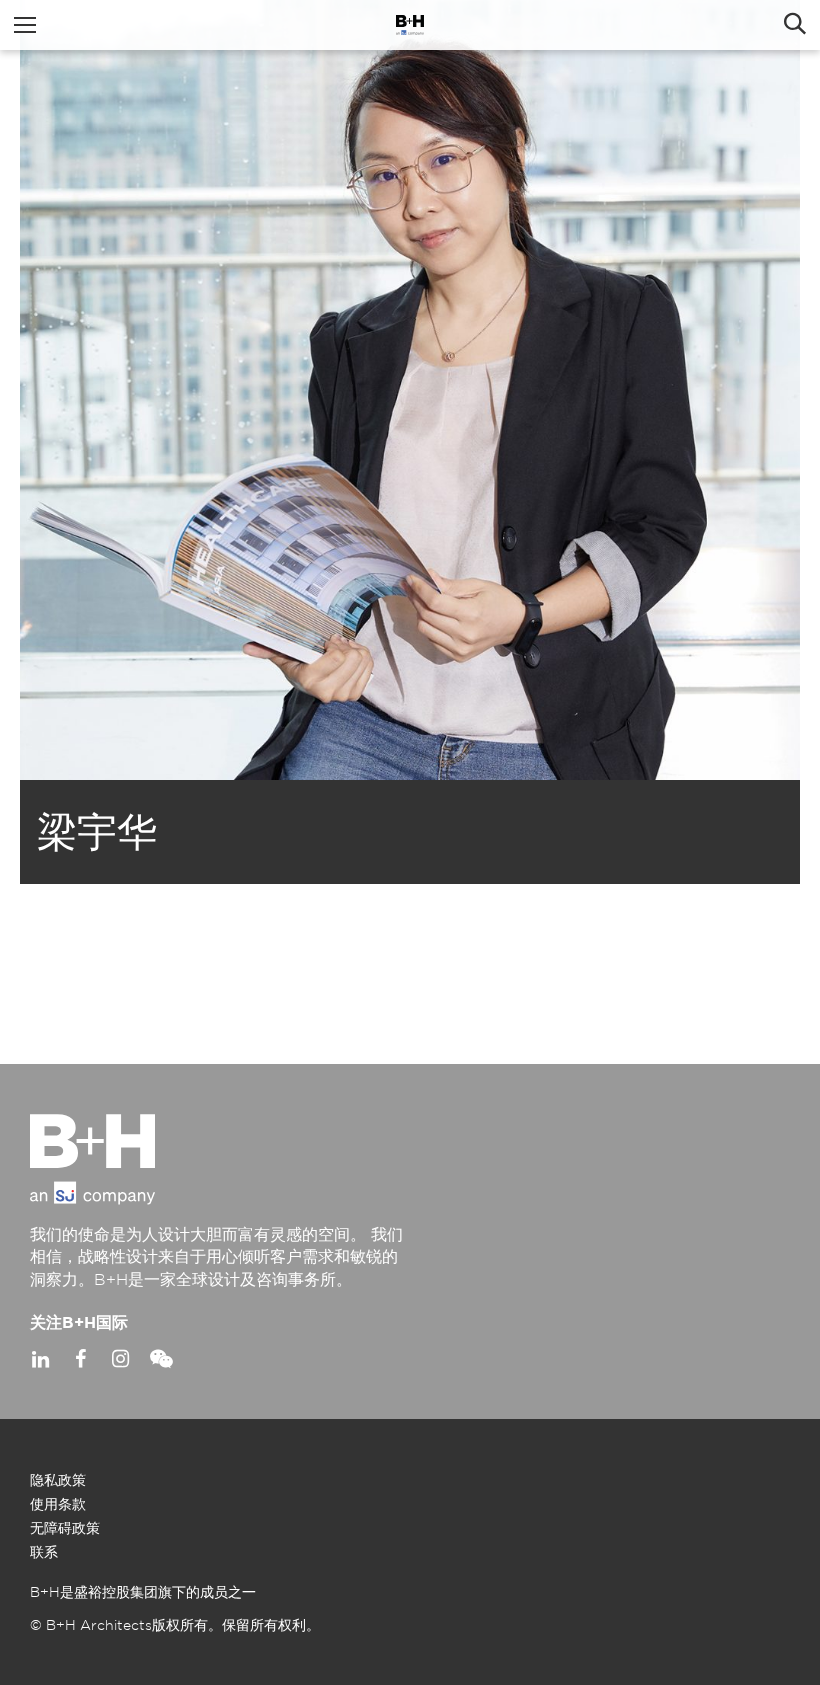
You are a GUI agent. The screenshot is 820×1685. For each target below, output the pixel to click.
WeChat (160, 1359)
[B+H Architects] (410, 25)
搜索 (795, 25)
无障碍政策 (65, 1529)
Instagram (120, 1359)
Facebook (80, 1359)
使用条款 (58, 1505)
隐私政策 (58, 1481)
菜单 (25, 25)
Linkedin (40, 1359)
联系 (44, 1553)
